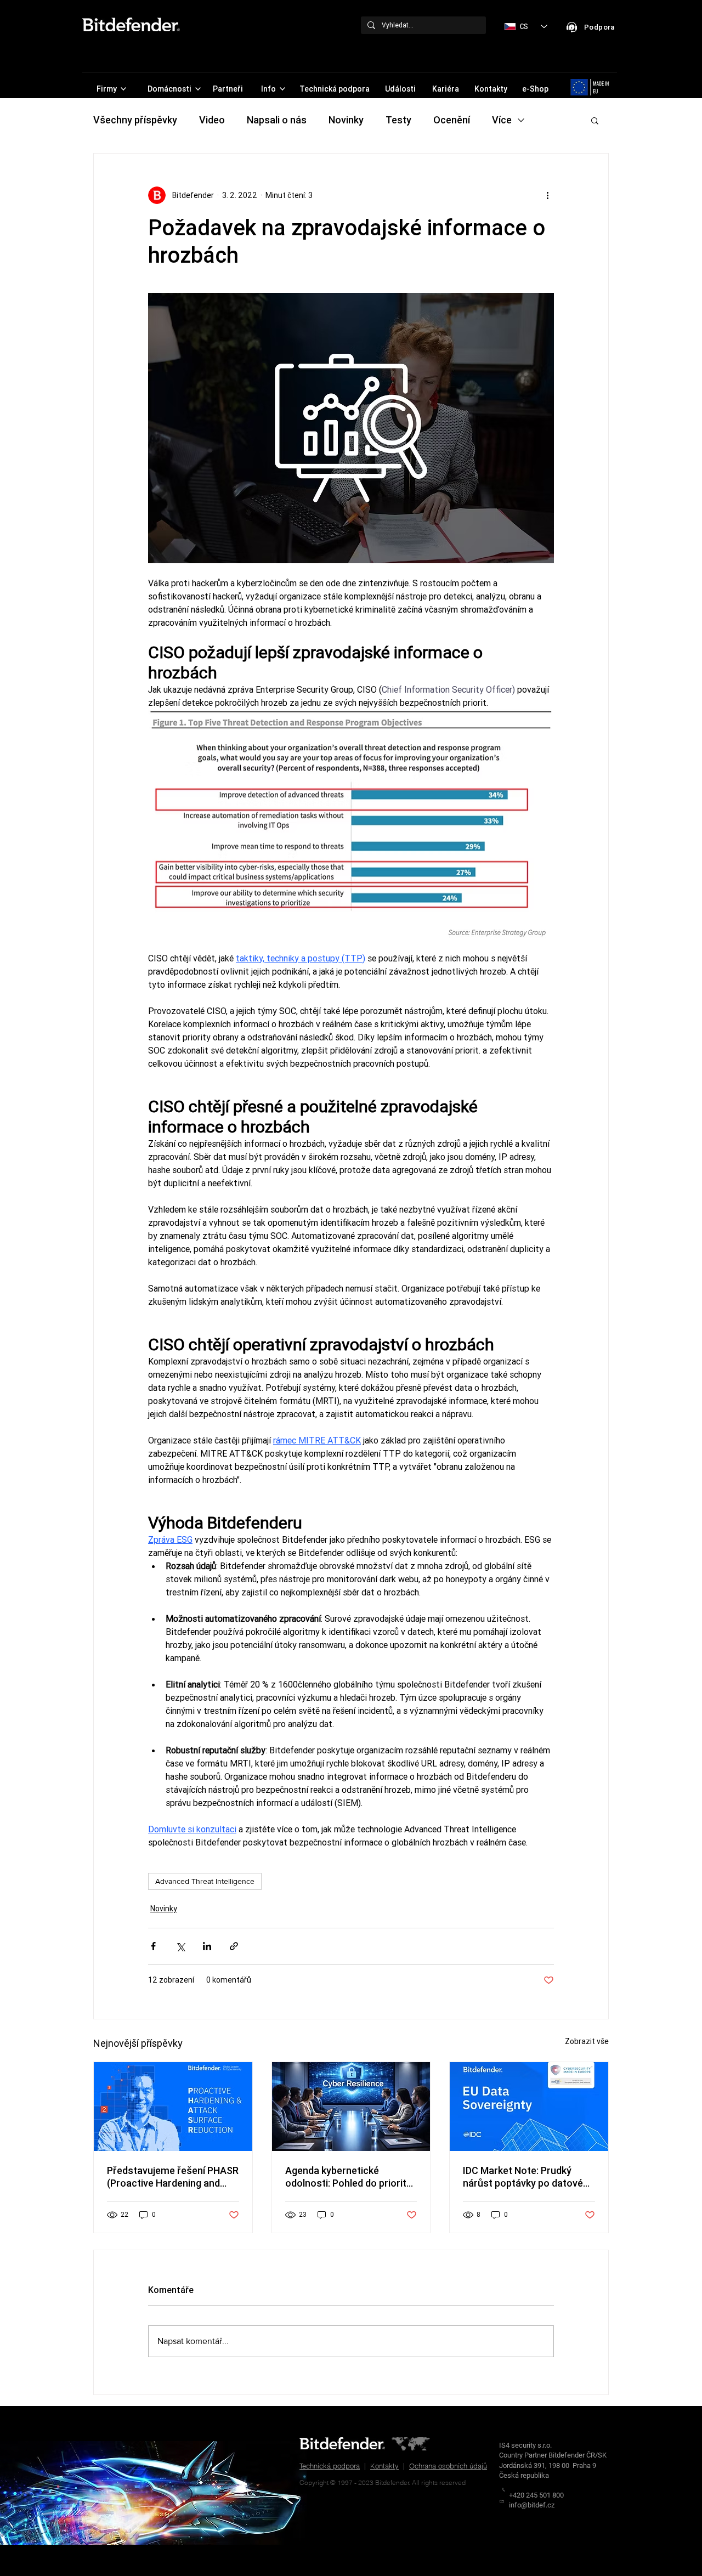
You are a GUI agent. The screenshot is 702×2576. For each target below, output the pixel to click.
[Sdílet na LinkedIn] (207, 1946)
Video (212, 120)
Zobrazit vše (587, 2041)
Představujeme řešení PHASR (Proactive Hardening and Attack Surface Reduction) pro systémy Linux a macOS (173, 2177)
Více (502, 120)
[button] (595, 120)
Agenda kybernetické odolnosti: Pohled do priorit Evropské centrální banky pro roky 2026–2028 (350, 2177)
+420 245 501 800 (536, 2495)
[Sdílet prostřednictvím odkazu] (234, 1946)
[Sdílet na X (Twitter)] (180, 1946)
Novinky (346, 120)
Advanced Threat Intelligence (205, 1881)
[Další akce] (547, 195)
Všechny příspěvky (135, 120)
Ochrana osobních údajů (448, 2466)
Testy (398, 120)
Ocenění (452, 120)
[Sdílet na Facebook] (153, 1946)
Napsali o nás (277, 120)
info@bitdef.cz (532, 2505)
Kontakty (384, 2466)
